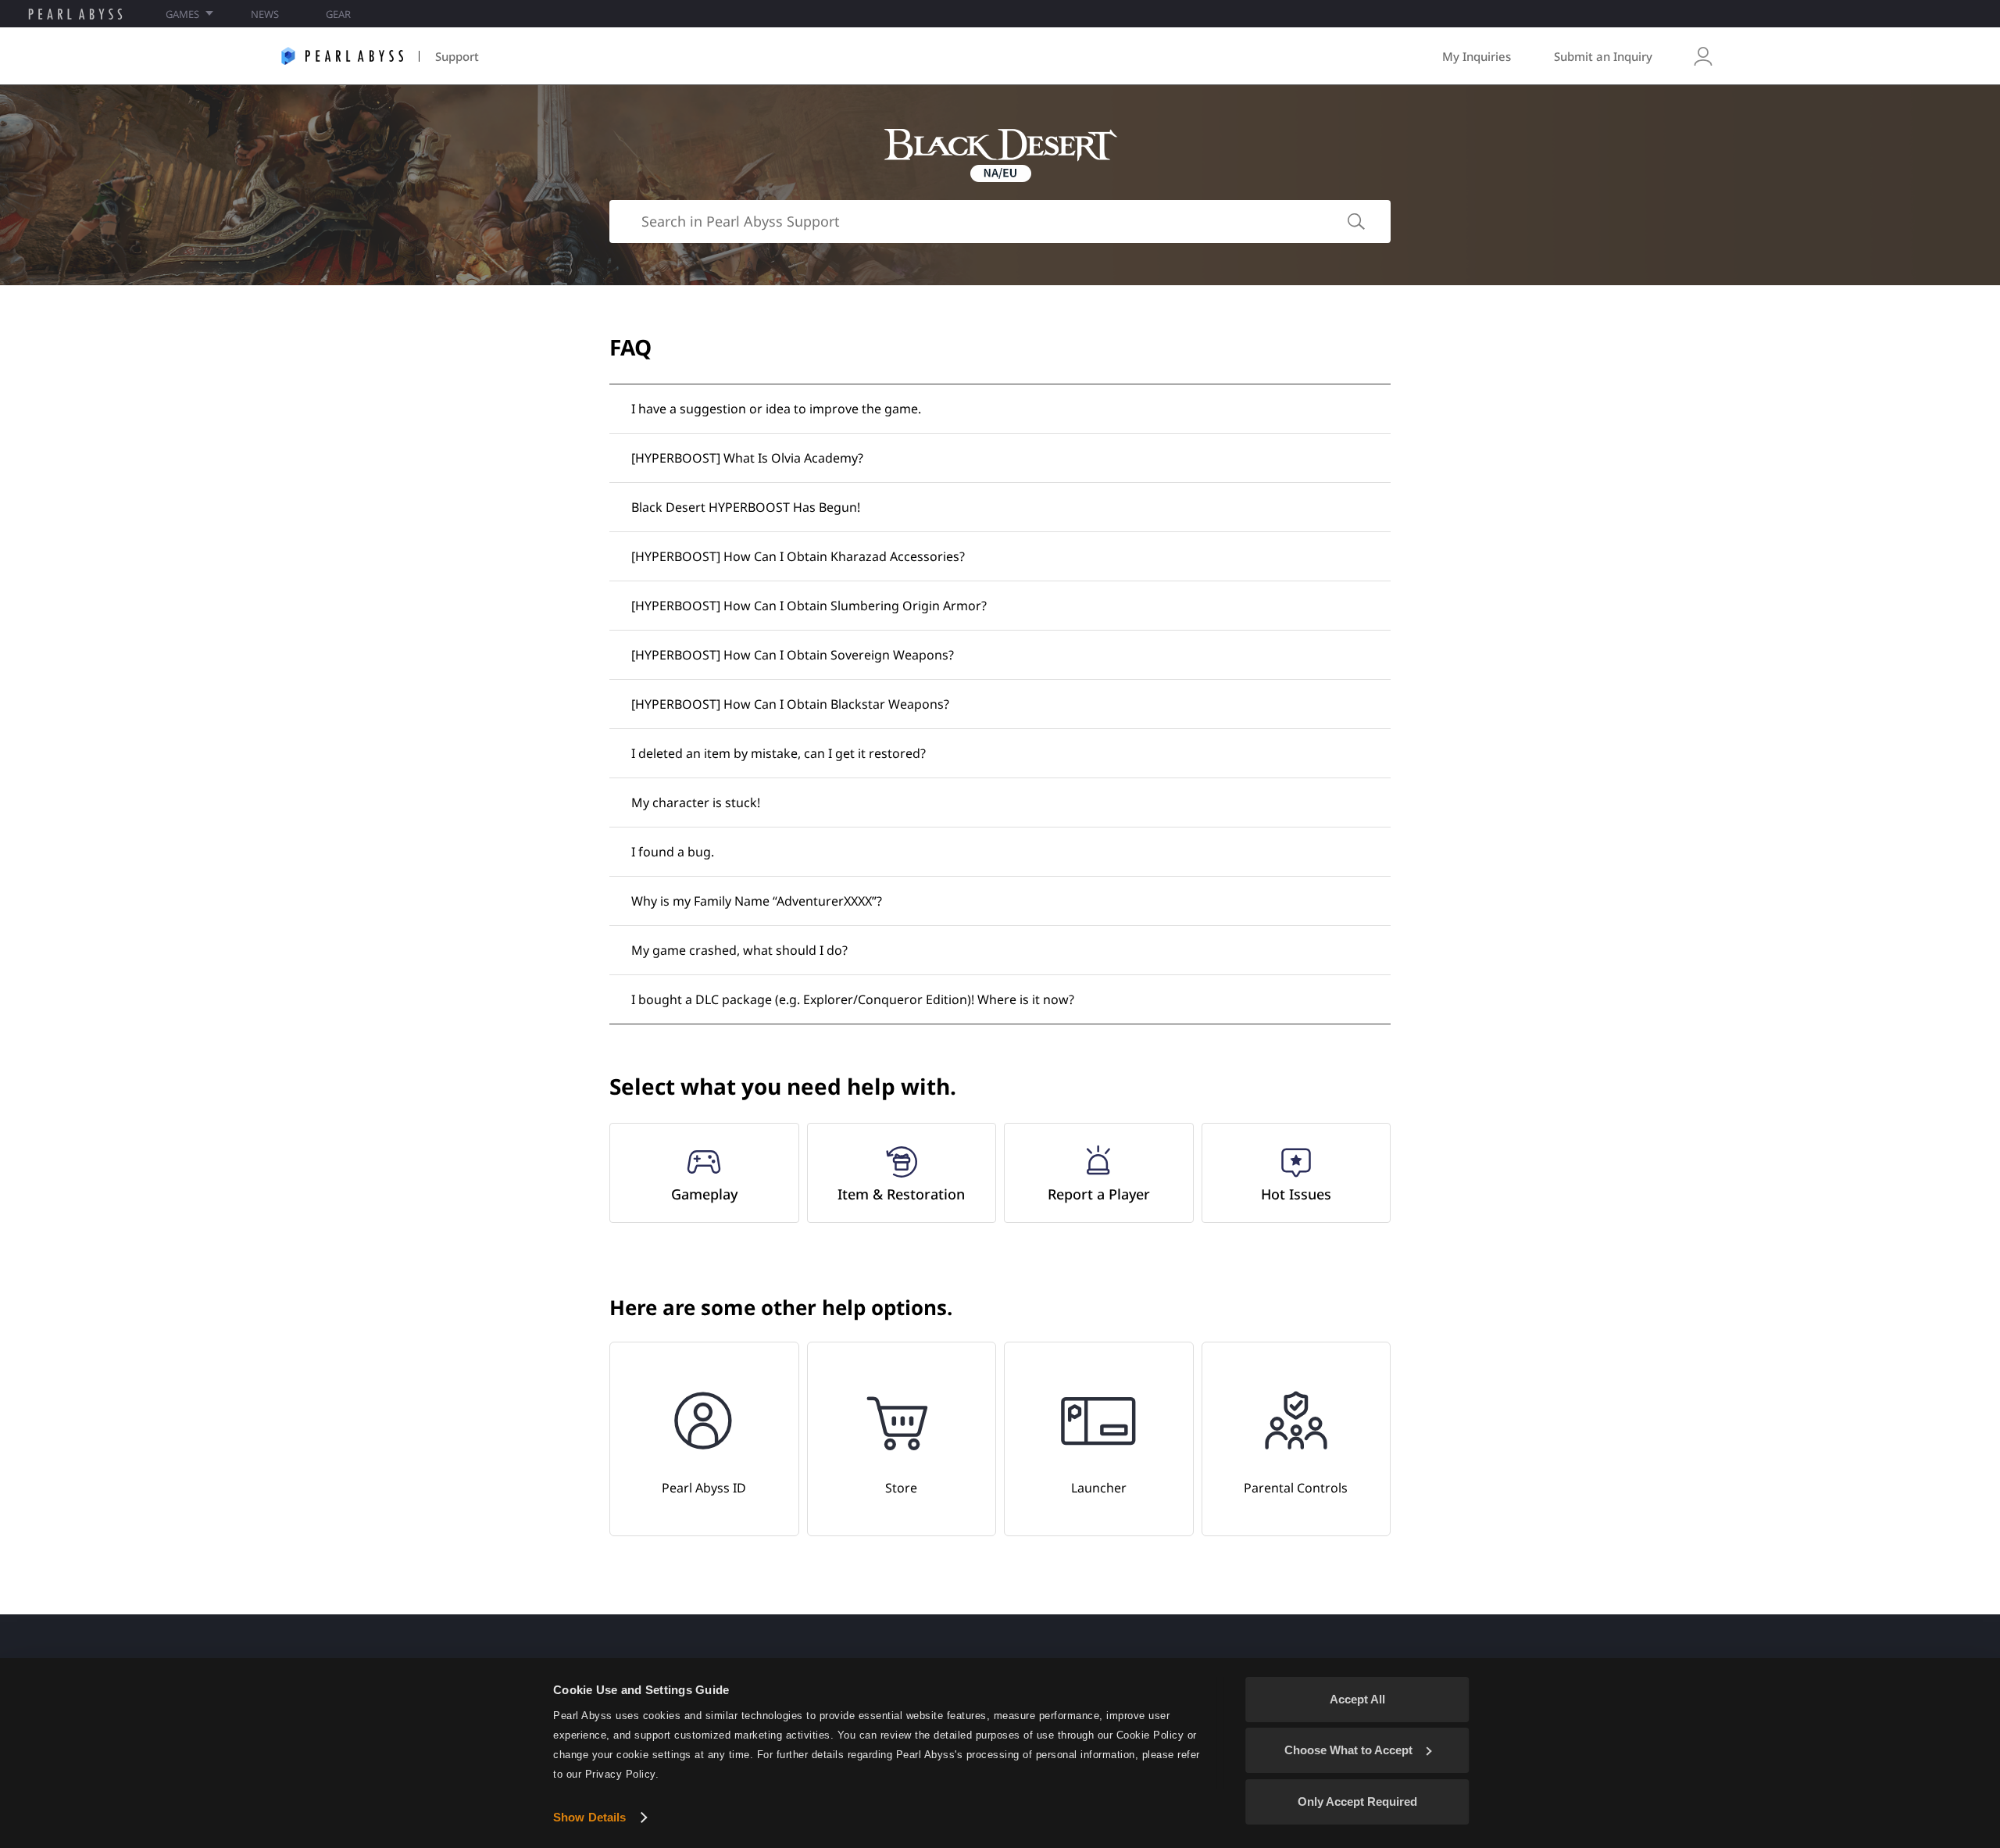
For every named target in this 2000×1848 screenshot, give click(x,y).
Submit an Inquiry (1603, 56)
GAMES (182, 14)
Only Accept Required (1357, 1802)
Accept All (1357, 1699)
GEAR (338, 14)
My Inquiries (1477, 56)
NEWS (265, 14)
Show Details (589, 1817)
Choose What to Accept (1348, 1750)
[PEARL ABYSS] (75, 14)
